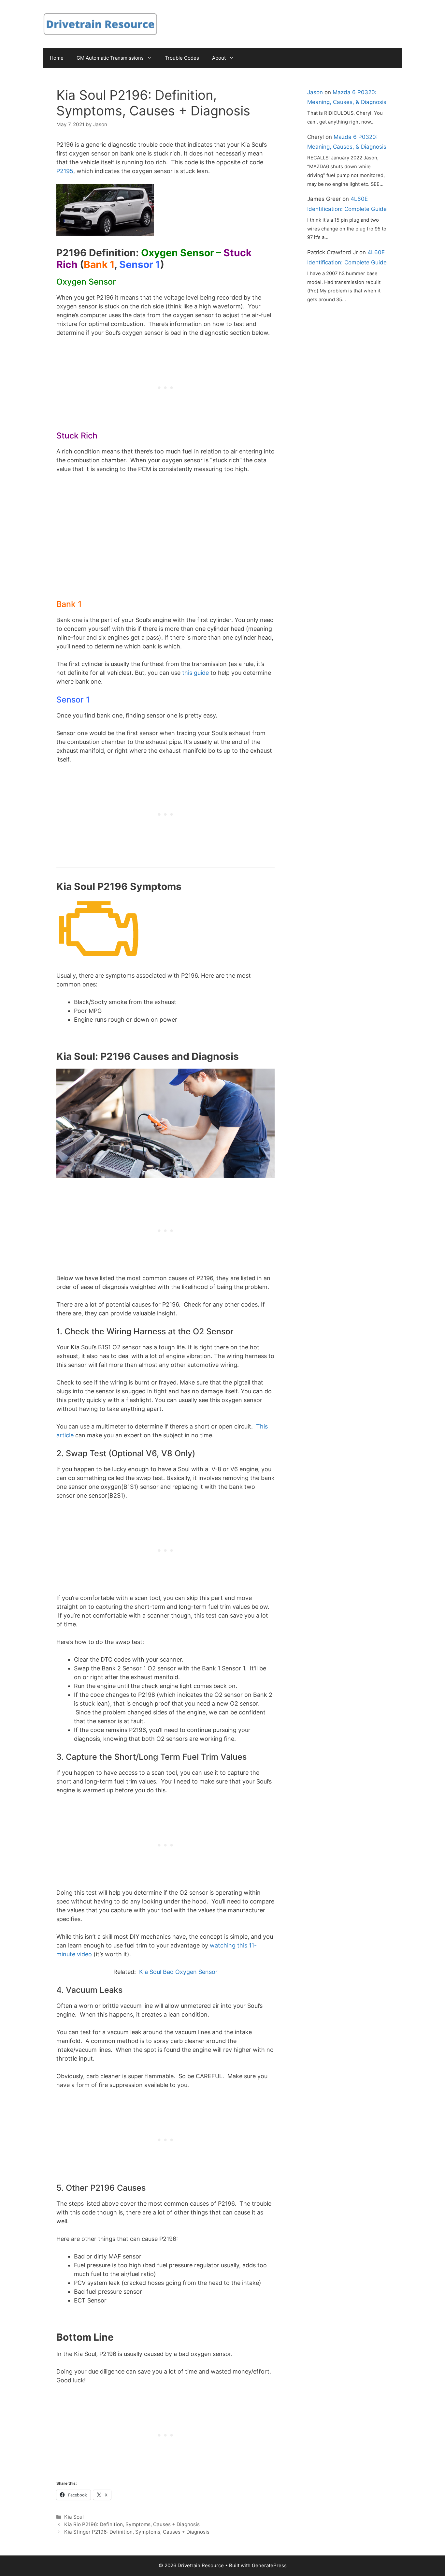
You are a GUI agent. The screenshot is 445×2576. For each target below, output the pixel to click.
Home (57, 58)
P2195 (65, 171)
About (219, 58)
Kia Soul (74, 2517)
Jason (315, 92)
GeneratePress (269, 2565)
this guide (195, 673)
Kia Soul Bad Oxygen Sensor (178, 1972)
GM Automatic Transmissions (110, 58)
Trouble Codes (182, 58)
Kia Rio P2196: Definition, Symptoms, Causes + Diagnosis (132, 2524)
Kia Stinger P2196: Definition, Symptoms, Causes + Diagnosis (137, 2532)
